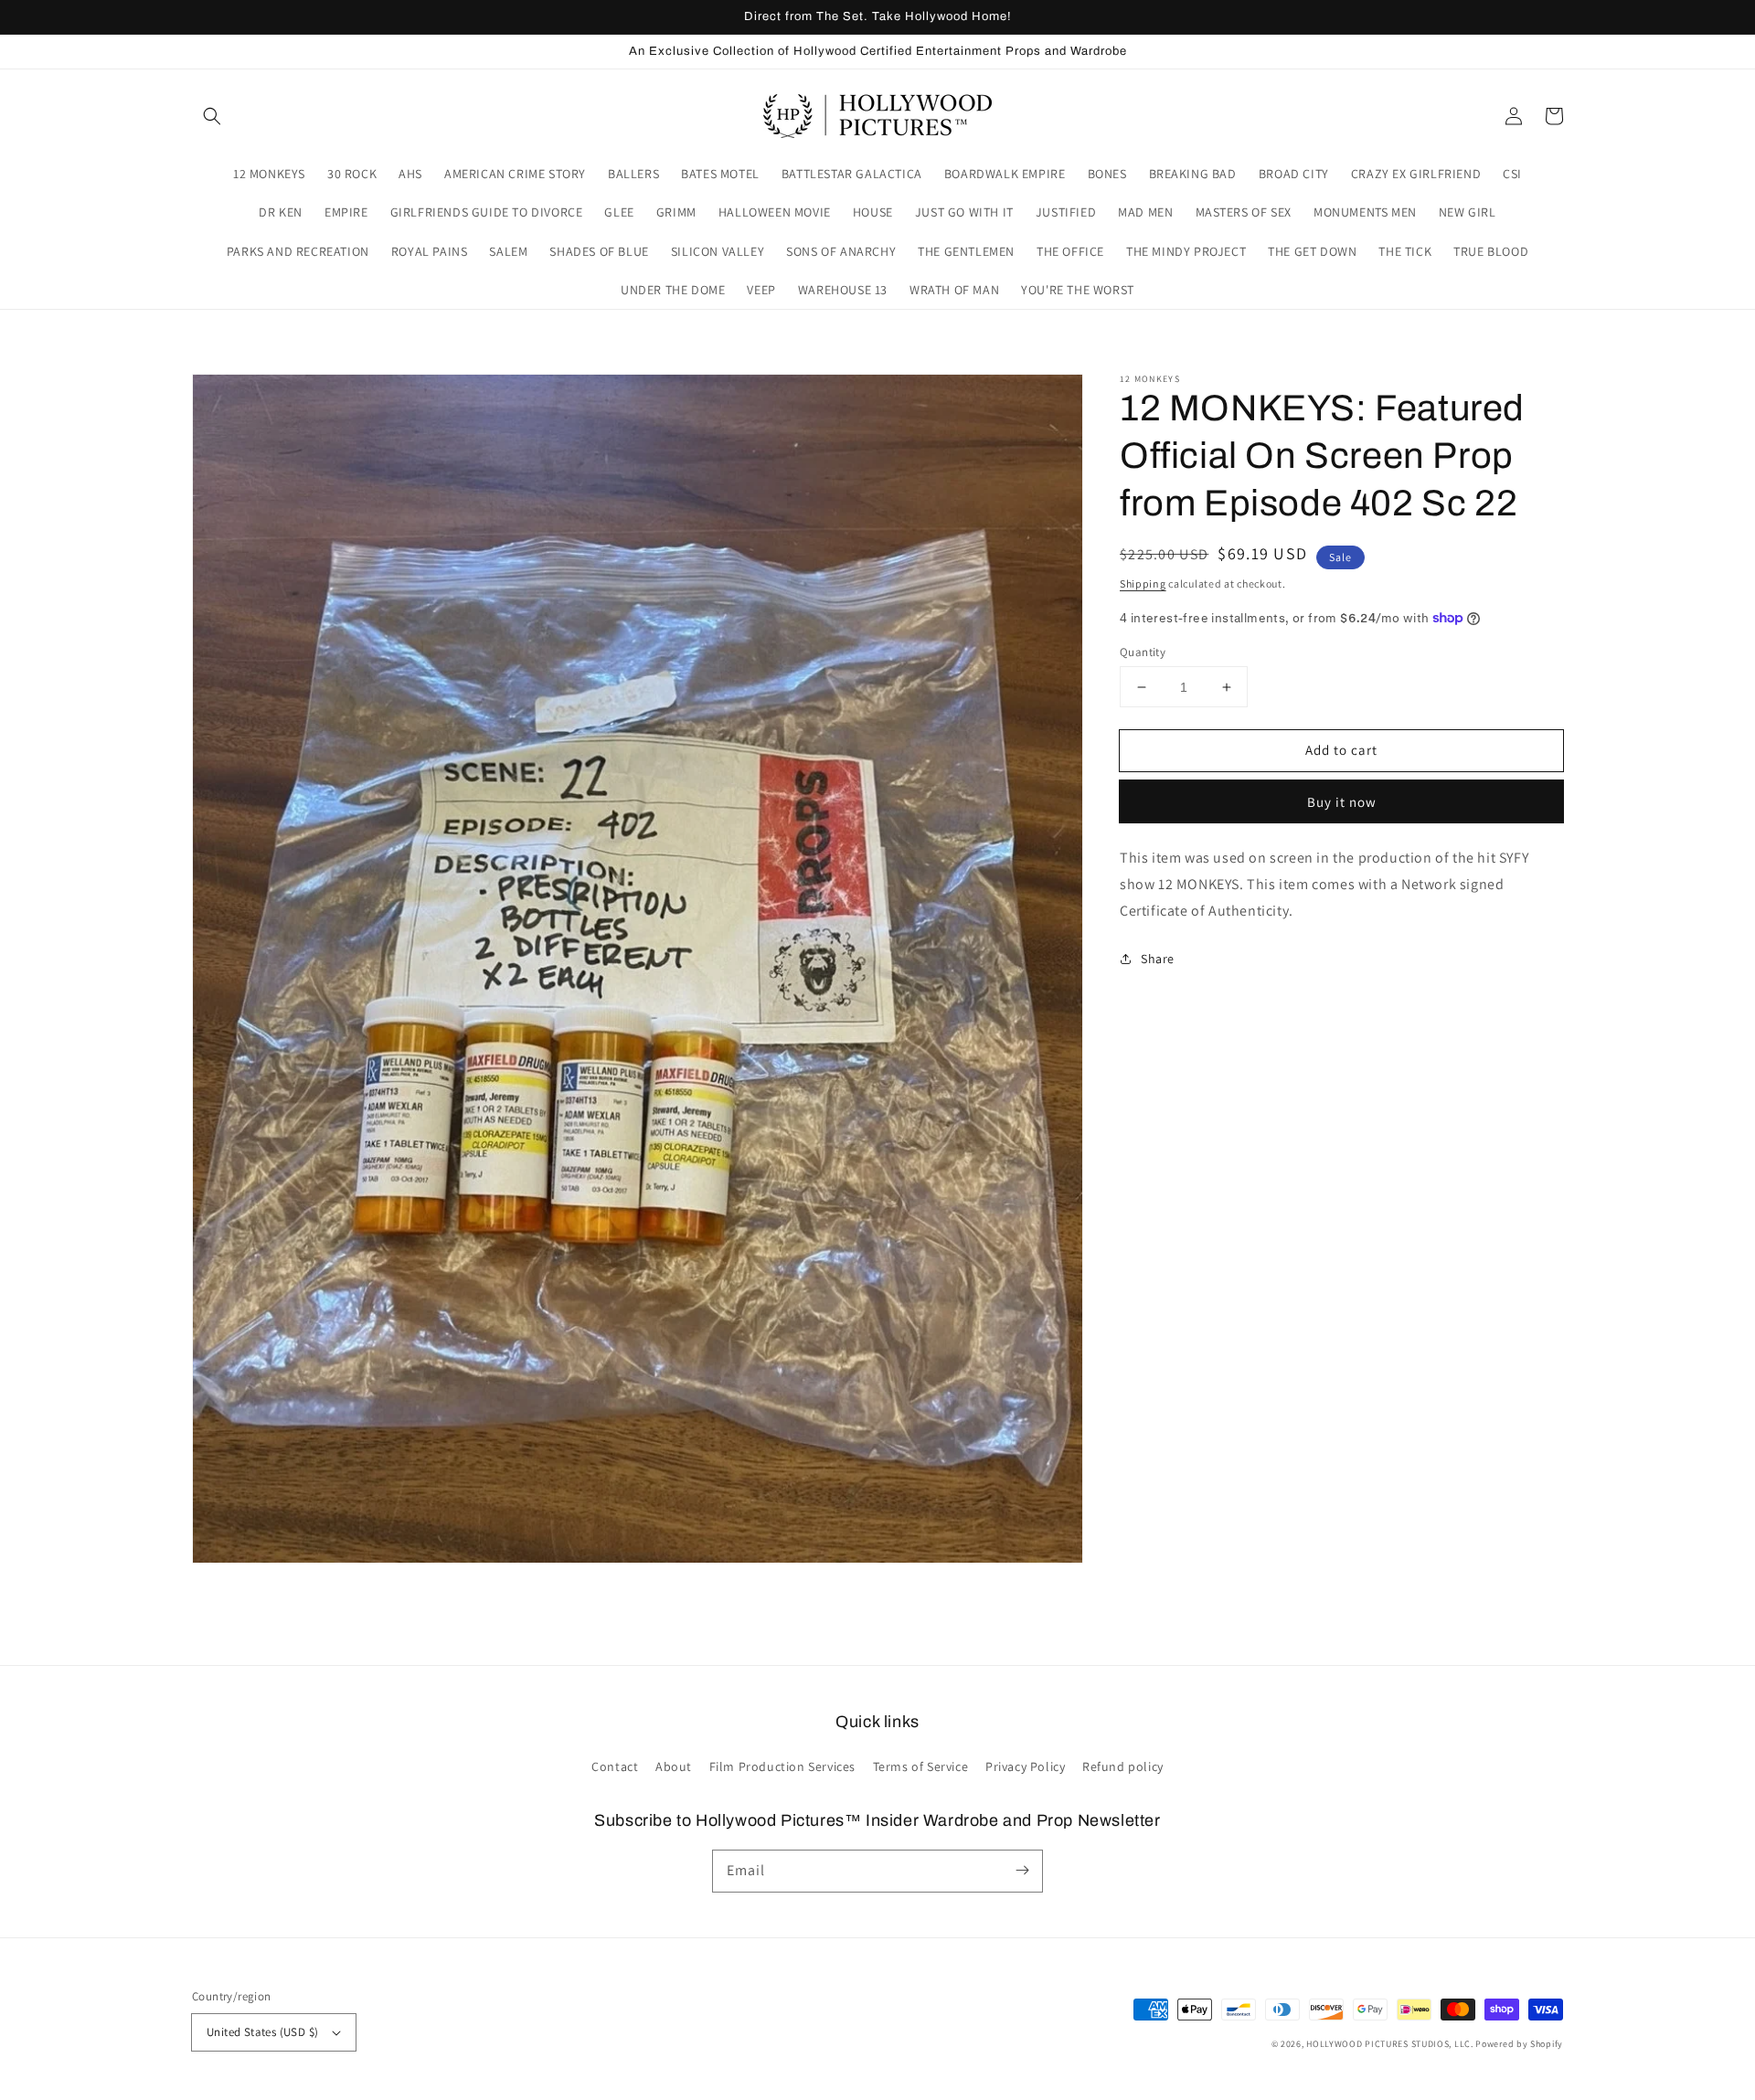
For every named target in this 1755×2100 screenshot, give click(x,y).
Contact (615, 1766)
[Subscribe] (1022, 1871)
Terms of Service (921, 1766)
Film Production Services (782, 1766)
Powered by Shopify (1519, 2044)
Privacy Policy (1025, 1766)
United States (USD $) (262, 2032)
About (674, 1766)
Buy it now (1342, 802)
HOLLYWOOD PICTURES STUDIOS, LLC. (1389, 2044)
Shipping (1143, 583)
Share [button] (1158, 958)
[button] (212, 116)
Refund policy (1123, 1766)
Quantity (1143, 652)
